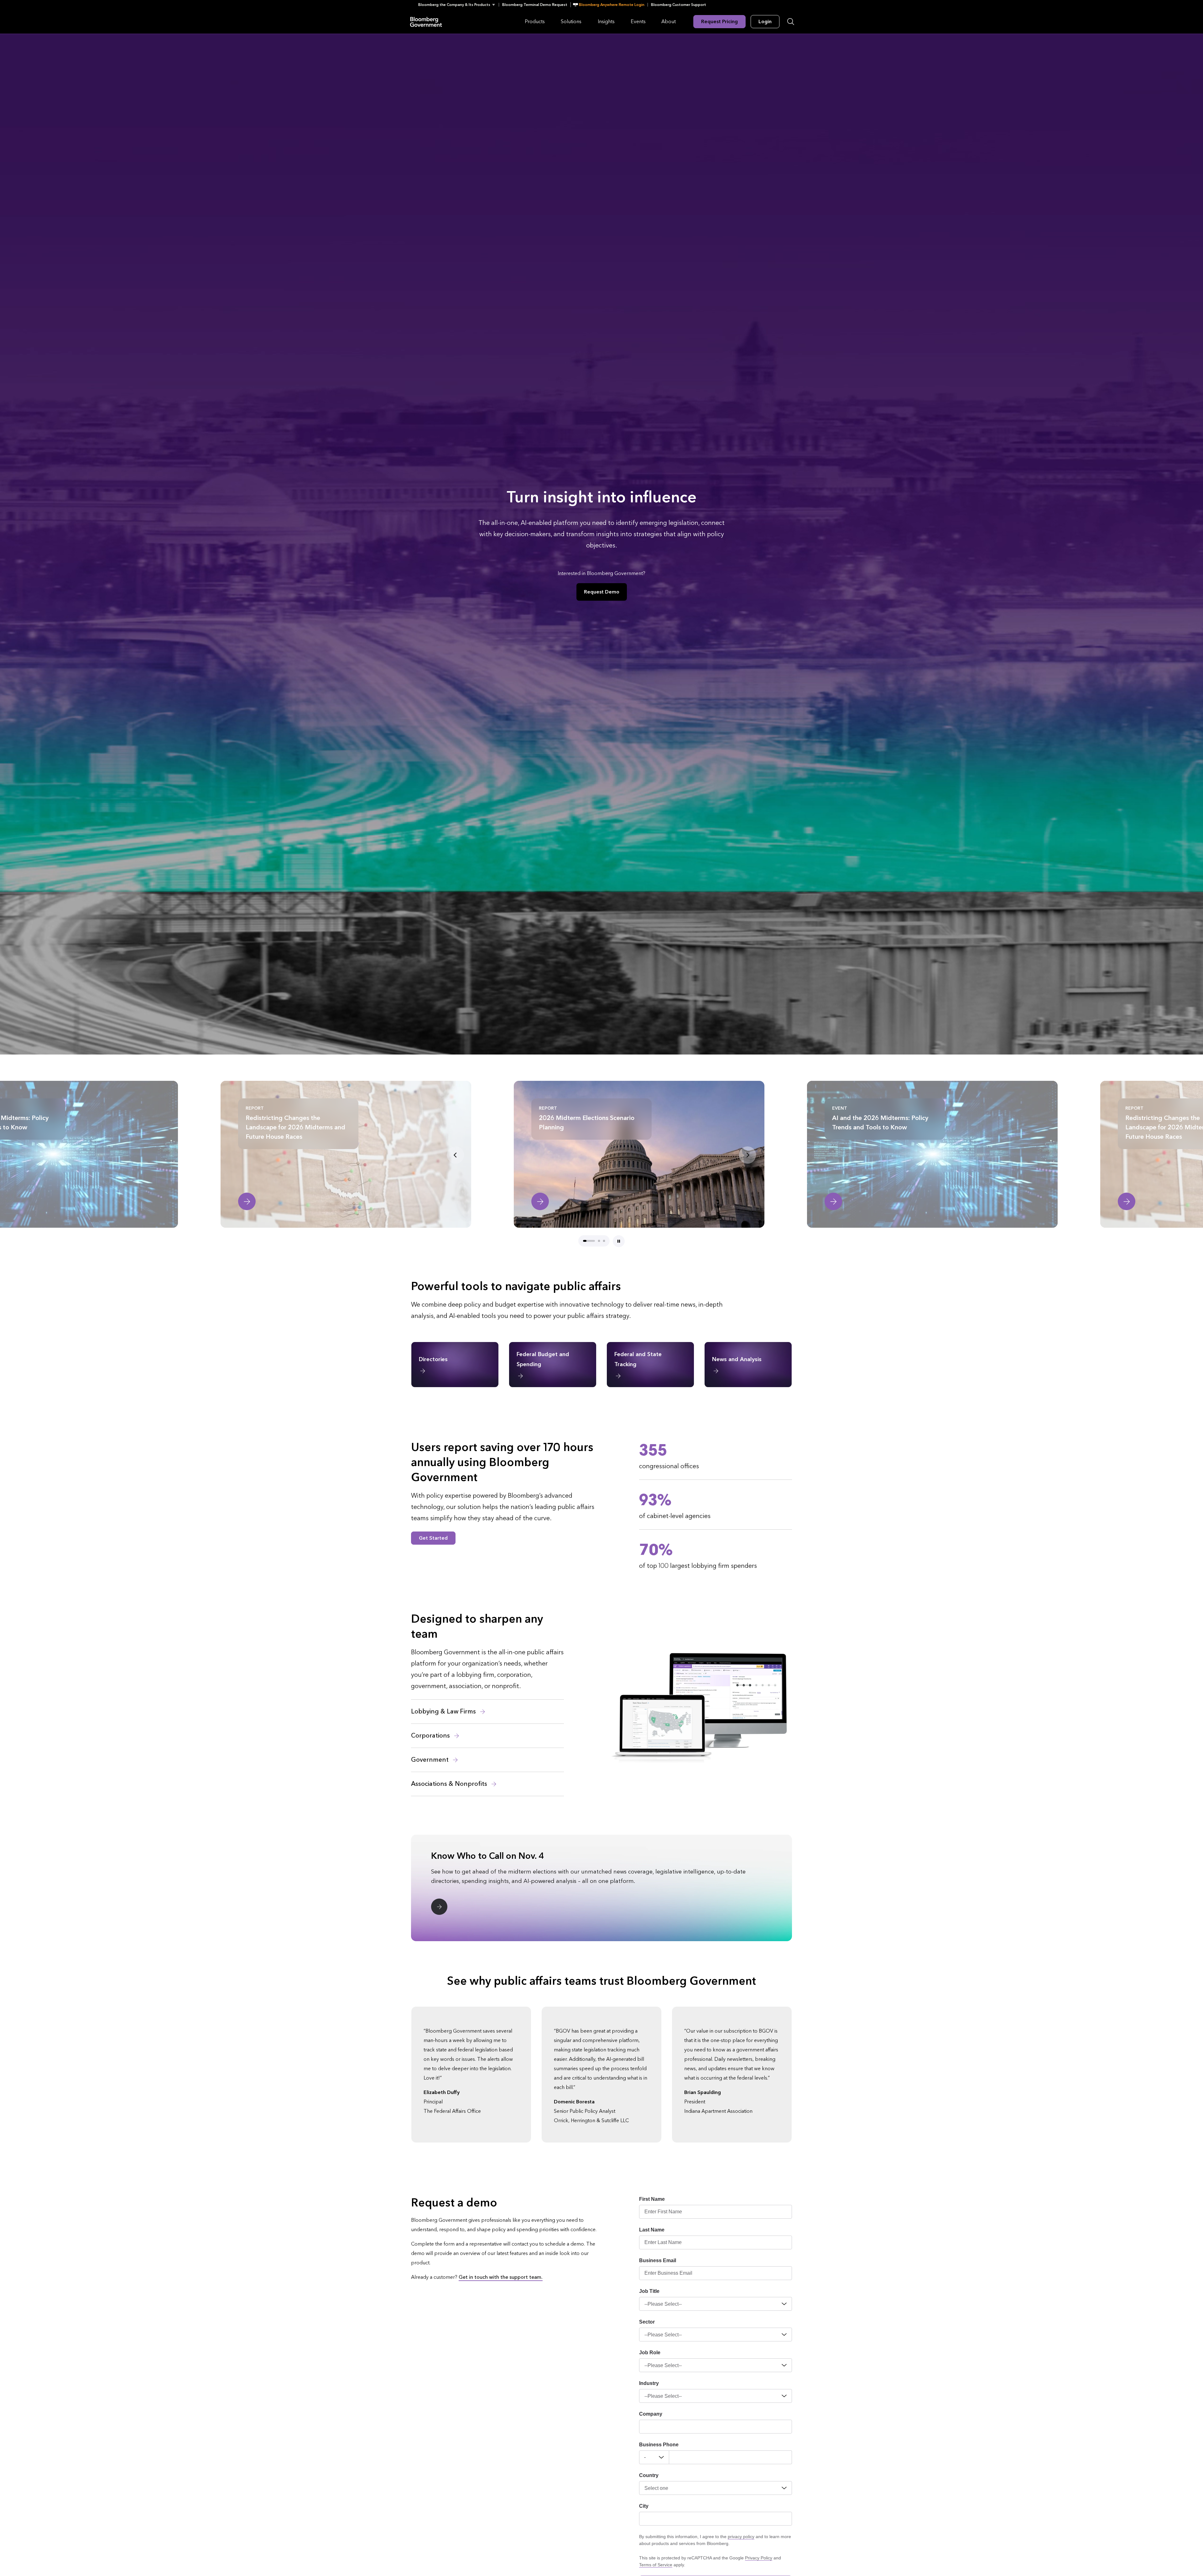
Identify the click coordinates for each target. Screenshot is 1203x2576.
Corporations (431, 1736)
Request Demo (602, 592)
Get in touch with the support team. (501, 2277)
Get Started (433, 1538)
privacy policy (741, 2537)
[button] (458, 5)
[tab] (589, 1241)
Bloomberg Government (426, 21)
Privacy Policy (759, 2558)
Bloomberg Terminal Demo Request (535, 5)
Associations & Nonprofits (450, 1784)
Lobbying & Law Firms (444, 1712)
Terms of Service (656, 2565)
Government (431, 1760)
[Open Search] (791, 22)
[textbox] (731, 2457)
